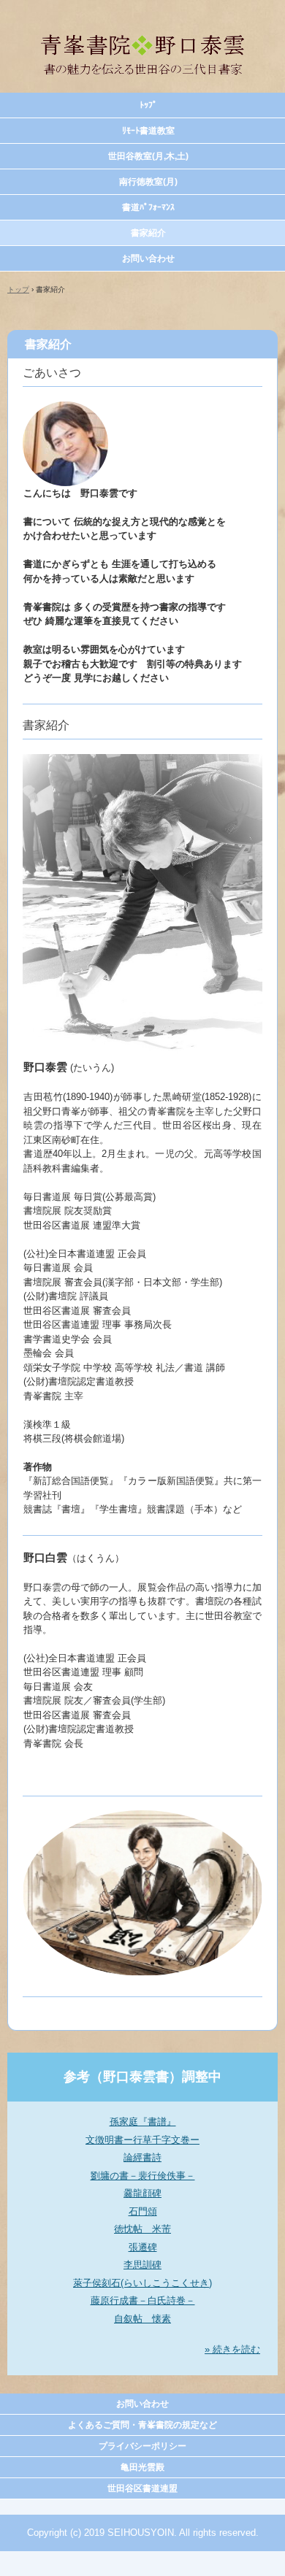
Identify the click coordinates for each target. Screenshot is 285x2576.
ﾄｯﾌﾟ (148, 105)
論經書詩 (142, 2157)
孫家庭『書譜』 (143, 2122)
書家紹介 (148, 233)
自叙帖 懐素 (142, 2319)
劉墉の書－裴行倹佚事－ (143, 2176)
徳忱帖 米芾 (142, 2229)
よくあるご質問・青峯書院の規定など (142, 2425)
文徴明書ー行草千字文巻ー (142, 2140)
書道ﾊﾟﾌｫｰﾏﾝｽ (148, 207)
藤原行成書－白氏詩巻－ (143, 2300)
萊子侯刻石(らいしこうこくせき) (142, 2283)
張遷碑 (143, 2247)
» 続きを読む (232, 2349)
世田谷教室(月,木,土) (148, 156)
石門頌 (143, 2211)
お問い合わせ (148, 258)
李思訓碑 (142, 2265)
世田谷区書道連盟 (142, 2488)
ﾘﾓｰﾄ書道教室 (148, 131)
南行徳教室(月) (148, 182)
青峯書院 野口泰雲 (142, 28)
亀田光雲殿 (142, 2467)
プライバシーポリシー (142, 2446)
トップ (18, 289)
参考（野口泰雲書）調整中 (142, 2077)
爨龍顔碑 (142, 2193)
